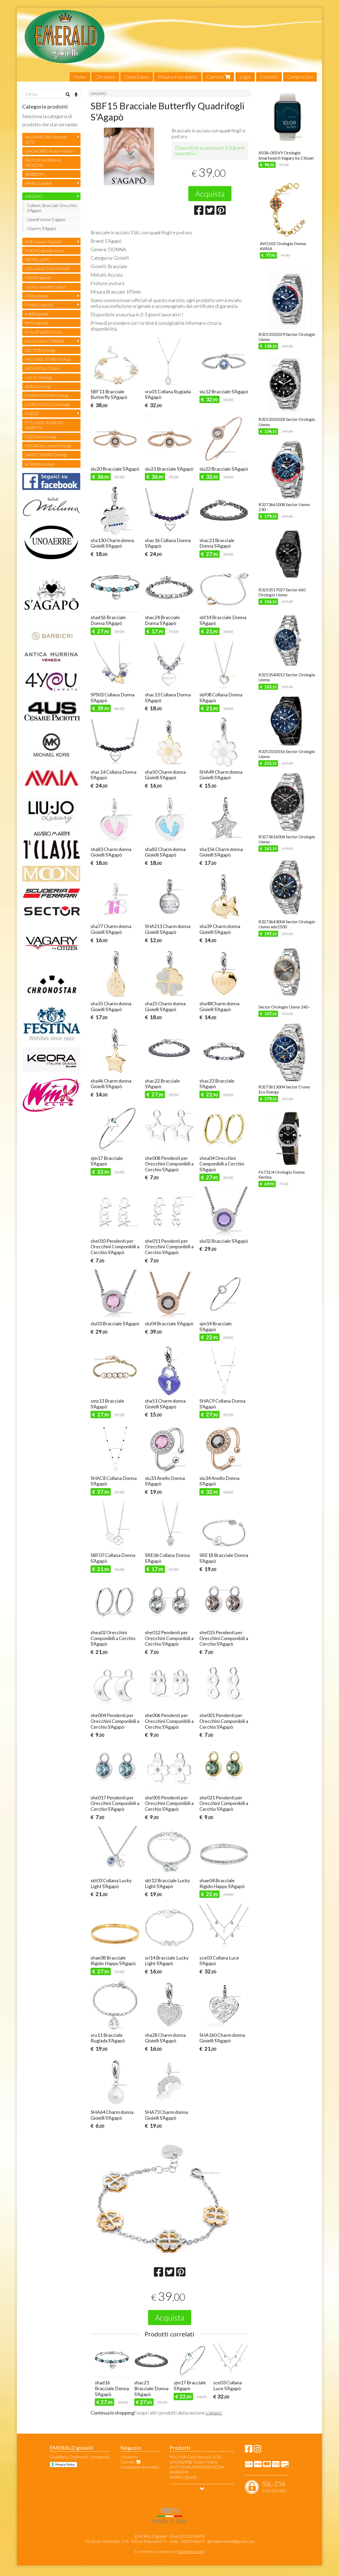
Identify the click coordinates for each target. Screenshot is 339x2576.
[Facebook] (249, 2450)
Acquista (210, 193)
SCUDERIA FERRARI (44, 341)
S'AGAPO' (99, 94)
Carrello (216, 77)
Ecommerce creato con (169, 2551)
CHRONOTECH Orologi (47, 404)
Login (245, 77)
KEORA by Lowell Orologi (48, 446)
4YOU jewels (36, 296)
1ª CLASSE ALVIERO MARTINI (44, 425)
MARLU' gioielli (38, 183)
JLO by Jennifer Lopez (45, 287)
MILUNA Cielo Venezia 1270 (46, 139)
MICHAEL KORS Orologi (48, 359)
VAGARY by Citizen (42, 368)
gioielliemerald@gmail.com (231, 2541)
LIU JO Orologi (38, 377)
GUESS (32, 413)
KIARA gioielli (37, 314)
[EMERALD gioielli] (169, 45)
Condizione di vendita (140, 2467)
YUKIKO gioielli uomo (44, 251)
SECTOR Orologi (40, 350)
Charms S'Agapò (42, 228)
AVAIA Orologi (38, 386)
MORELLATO (38, 260)
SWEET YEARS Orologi (46, 455)
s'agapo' (214, 2413)
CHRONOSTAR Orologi (46, 395)
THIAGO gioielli (39, 305)
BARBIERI (34, 174)
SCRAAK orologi (39, 464)
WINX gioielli (36, 323)
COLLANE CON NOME (47, 269)
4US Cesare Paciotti (43, 242)
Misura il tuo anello (178, 77)
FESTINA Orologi (41, 437)
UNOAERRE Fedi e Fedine (49, 151)
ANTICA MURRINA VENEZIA (43, 163)
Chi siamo (105, 77)
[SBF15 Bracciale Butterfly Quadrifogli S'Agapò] (129, 160)
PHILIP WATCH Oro (44, 332)
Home (80, 77)
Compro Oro (300, 77)
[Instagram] (257, 2450)
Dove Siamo (137, 77)
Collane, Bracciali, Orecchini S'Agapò (52, 208)
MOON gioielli (38, 278)
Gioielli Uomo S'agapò (46, 219)
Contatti (269, 77)
